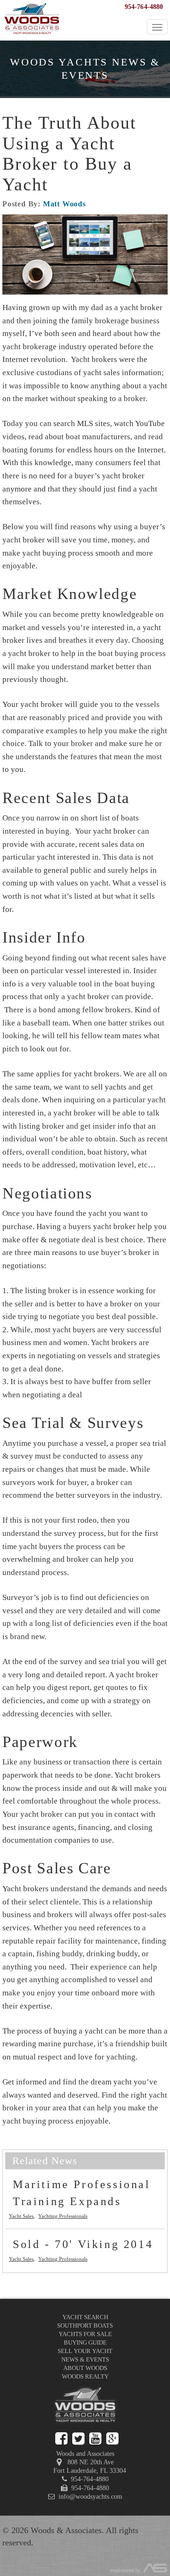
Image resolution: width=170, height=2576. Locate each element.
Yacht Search (85, 2317)
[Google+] (112, 2439)
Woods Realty (85, 2376)
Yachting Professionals (63, 2216)
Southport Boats (85, 2326)
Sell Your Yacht (85, 2351)
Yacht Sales (21, 2216)
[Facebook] (61, 2439)
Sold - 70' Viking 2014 (83, 2244)
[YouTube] (95, 2439)
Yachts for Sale (85, 2334)
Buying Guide (85, 2342)
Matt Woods (64, 204)
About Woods (85, 2368)
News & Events (85, 2359)
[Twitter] (78, 2439)
